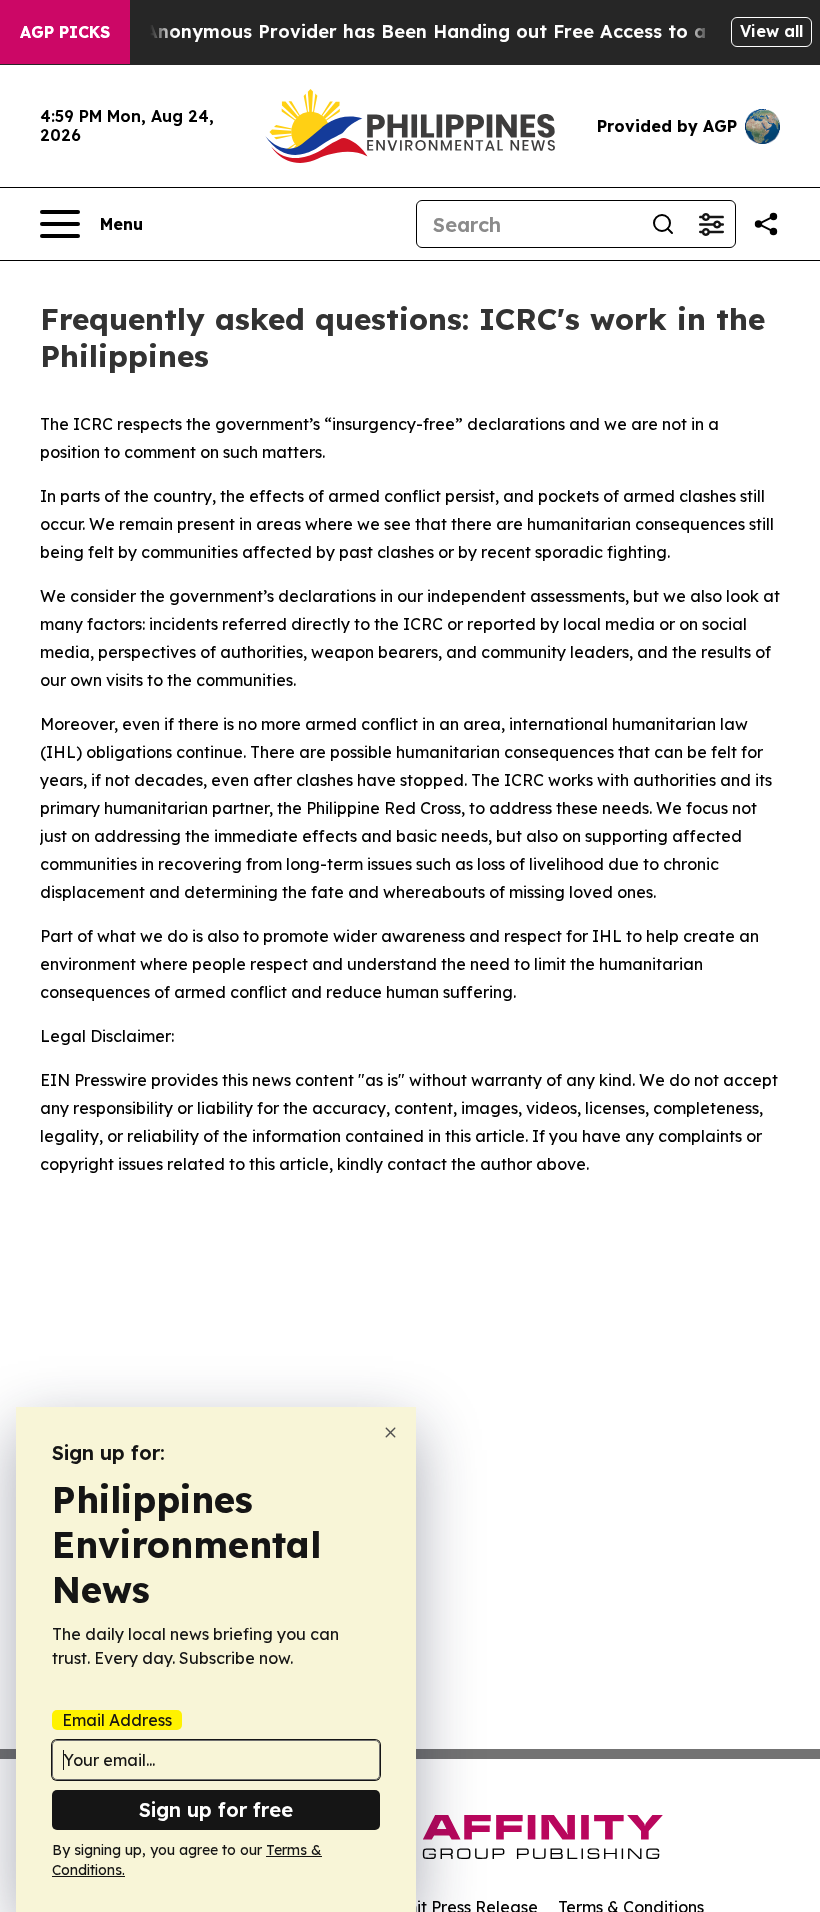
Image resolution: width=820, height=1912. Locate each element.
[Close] (390, 1432)
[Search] (663, 224)
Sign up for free (216, 1809)
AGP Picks (65, 32)
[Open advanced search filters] (711, 224)
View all (771, 31)
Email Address (117, 1720)
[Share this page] (766, 224)
